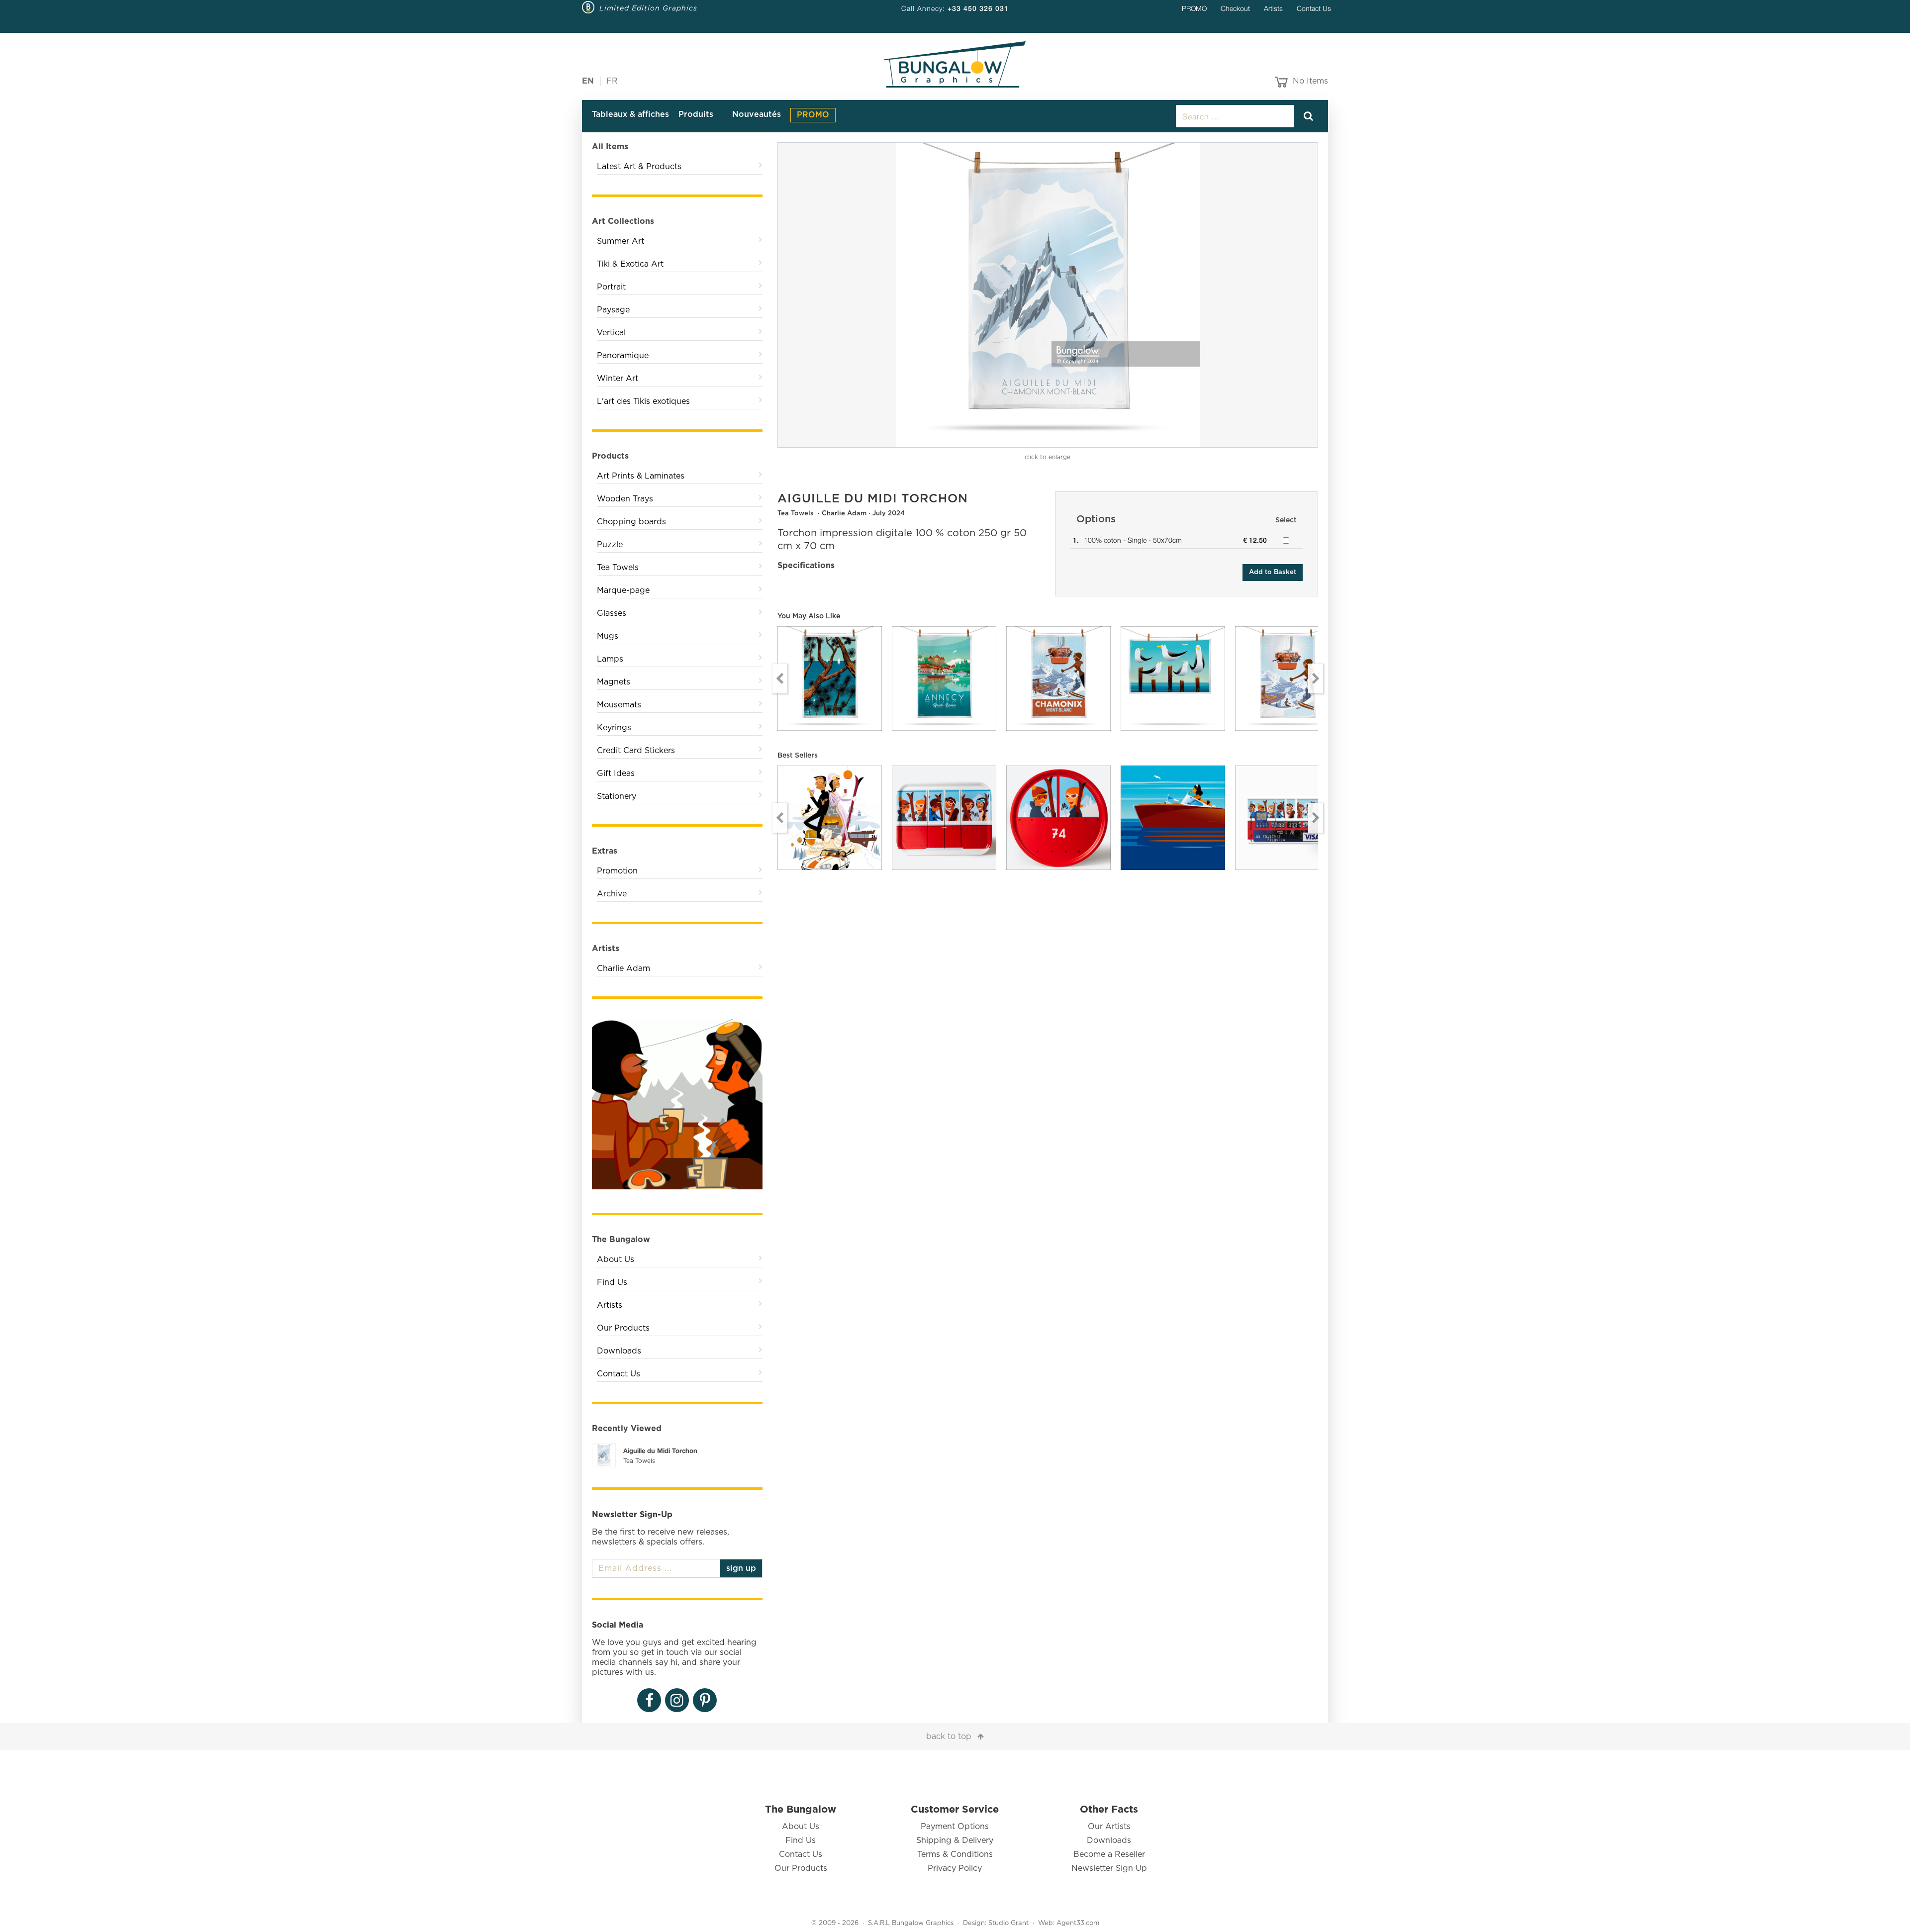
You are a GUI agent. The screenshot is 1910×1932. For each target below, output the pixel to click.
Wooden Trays (625, 499)
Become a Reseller (1109, 1854)
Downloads (619, 1351)
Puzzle (610, 545)
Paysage (613, 310)
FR (612, 81)
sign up (741, 1568)
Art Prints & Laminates (641, 476)
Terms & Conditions (955, 1854)
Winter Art (618, 379)
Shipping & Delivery (955, 1840)
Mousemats (619, 705)
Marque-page (623, 590)
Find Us (612, 1282)
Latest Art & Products (639, 167)
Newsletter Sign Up (1109, 1868)
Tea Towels (618, 568)
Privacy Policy (955, 1868)
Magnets (614, 682)
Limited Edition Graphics (648, 8)
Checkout (1235, 8)
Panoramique (623, 356)
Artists (1273, 8)
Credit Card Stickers (636, 751)
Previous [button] (780, 678)
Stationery (617, 796)
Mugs (608, 636)
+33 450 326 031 (978, 8)
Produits (696, 114)
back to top (949, 1737)
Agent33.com (1078, 1923)
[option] (1048, 295)
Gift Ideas (616, 773)
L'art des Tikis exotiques (643, 401)
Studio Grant (1008, 1923)
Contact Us (1314, 8)
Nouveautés (757, 114)
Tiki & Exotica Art (630, 264)
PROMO (1194, 8)
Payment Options (955, 1827)
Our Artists (1109, 1827)
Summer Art (621, 241)
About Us (616, 1259)
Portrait (611, 287)
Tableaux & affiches (630, 114)
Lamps (610, 659)
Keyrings (614, 728)
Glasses (612, 613)
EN (588, 81)
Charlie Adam (623, 968)
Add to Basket (1273, 572)
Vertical (611, 333)
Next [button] (1316, 678)
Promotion (617, 871)
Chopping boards (631, 522)
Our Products (623, 1328)
